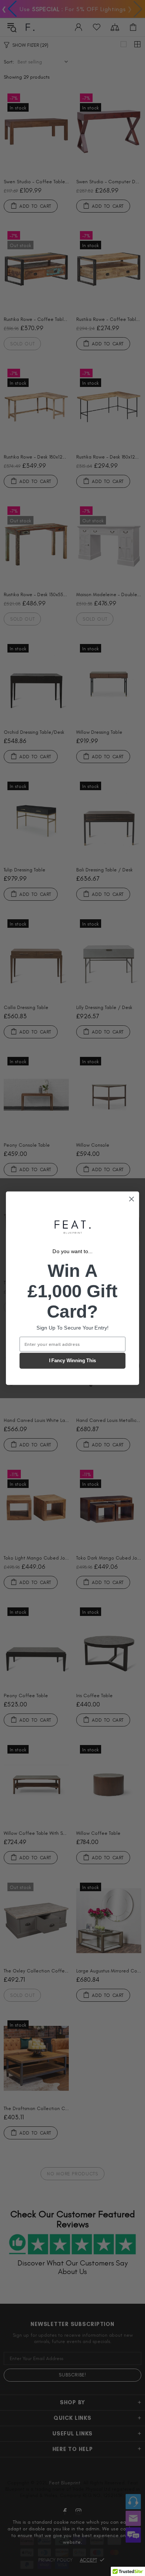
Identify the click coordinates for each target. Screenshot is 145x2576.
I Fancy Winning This (73, 1361)
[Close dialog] (132, 1199)
